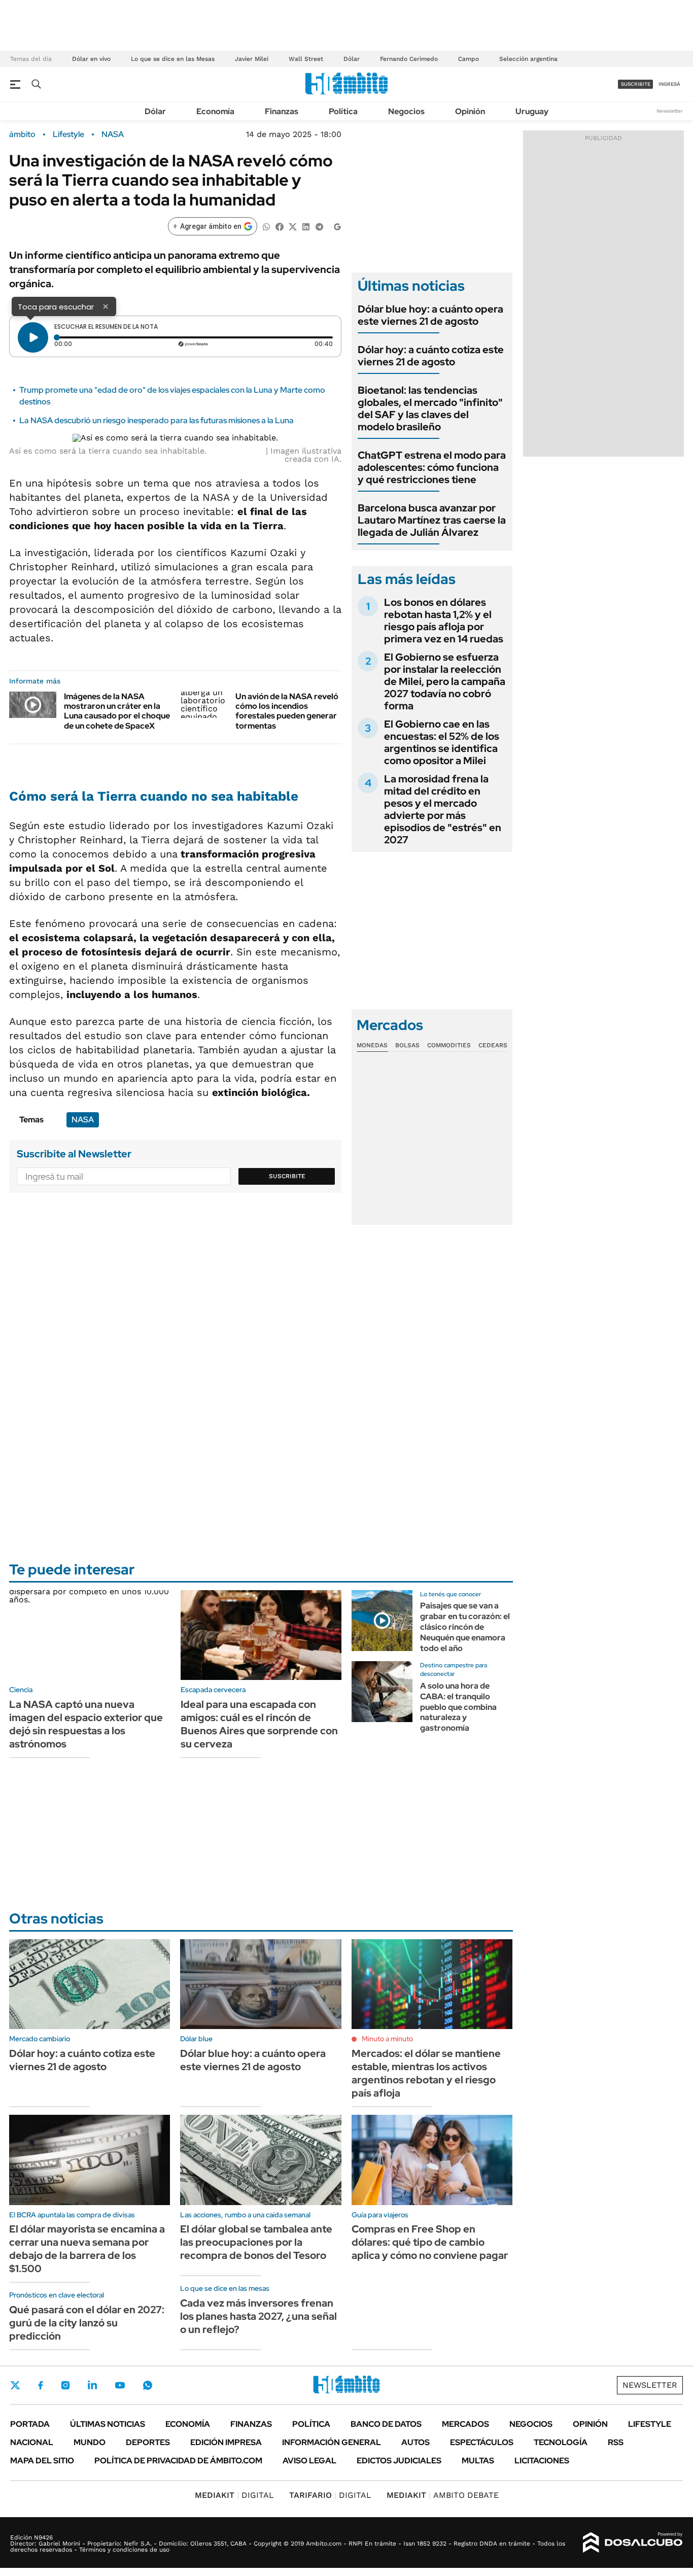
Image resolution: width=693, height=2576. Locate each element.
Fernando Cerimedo (409, 59)
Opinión (470, 111)
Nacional (32, 2442)
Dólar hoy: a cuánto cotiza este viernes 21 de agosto (431, 356)
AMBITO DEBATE (443, 2495)
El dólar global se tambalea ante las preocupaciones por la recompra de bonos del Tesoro (256, 2242)
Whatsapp (148, 2385)
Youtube (120, 2385)
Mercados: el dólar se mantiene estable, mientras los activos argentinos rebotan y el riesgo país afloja (426, 2073)
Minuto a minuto (387, 2039)
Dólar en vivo (91, 59)
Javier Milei (252, 59)
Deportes (148, 2442)
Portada (30, 2424)
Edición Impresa (226, 2442)
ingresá (669, 84)
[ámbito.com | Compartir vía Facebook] (280, 226)
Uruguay (532, 111)
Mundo (90, 2442)
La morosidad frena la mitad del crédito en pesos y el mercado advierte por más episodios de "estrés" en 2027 (443, 809)
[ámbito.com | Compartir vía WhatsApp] (266, 226)
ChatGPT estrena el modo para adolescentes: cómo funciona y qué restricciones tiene (432, 467)
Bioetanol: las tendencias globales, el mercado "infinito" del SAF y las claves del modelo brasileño (430, 408)
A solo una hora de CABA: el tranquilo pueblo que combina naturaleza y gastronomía (458, 1707)
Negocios (406, 111)
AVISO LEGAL (309, 2461)
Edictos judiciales (399, 2461)
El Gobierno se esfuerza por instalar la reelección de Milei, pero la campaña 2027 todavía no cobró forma (445, 681)
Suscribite (287, 1176)
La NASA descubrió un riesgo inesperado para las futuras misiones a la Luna (157, 420)
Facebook (41, 2385)
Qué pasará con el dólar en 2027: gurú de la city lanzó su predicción (87, 2323)
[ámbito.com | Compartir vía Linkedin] (306, 226)
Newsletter (670, 111)
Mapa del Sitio (42, 2461)
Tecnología (561, 2442)
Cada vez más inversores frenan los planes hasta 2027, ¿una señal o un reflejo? (258, 2316)
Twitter (15, 2385)
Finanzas (282, 111)
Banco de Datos (386, 2424)
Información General (332, 2442)
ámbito (22, 134)
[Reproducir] (33, 337)
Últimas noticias (108, 2424)
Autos (415, 2442)
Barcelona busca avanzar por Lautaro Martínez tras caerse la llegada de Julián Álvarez (432, 520)
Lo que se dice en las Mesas (173, 59)
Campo (469, 59)
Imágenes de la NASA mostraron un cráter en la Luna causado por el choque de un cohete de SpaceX (117, 711)
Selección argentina (528, 59)
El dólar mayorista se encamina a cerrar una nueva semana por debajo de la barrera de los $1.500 (87, 2249)
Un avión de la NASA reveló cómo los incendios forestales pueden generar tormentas (287, 711)
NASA (113, 134)
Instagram (65, 2385)
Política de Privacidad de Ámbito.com (178, 2461)
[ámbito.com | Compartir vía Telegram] (319, 226)
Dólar (352, 59)
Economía (215, 111)
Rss (616, 2442)
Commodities (449, 1045)
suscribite (636, 84)
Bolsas (407, 1045)
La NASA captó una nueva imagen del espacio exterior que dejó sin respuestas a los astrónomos (86, 1724)
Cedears (493, 1045)
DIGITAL (234, 2495)
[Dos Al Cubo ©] (633, 2543)
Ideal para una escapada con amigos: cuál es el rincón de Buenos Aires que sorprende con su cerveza (259, 1724)
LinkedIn (92, 2385)
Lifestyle (68, 134)
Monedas (372, 1045)
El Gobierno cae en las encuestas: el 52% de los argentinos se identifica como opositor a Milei (442, 742)
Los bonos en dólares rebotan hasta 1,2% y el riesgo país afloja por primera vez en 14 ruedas (444, 621)
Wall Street (306, 59)
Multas (478, 2461)
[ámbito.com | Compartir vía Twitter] (293, 226)
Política (343, 111)
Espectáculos (482, 2442)
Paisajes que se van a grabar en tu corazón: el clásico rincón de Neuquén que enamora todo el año (465, 1627)
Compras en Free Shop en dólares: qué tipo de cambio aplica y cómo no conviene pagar (430, 2242)
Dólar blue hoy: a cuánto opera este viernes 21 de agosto (430, 315)
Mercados (465, 2424)
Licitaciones (542, 2461)
